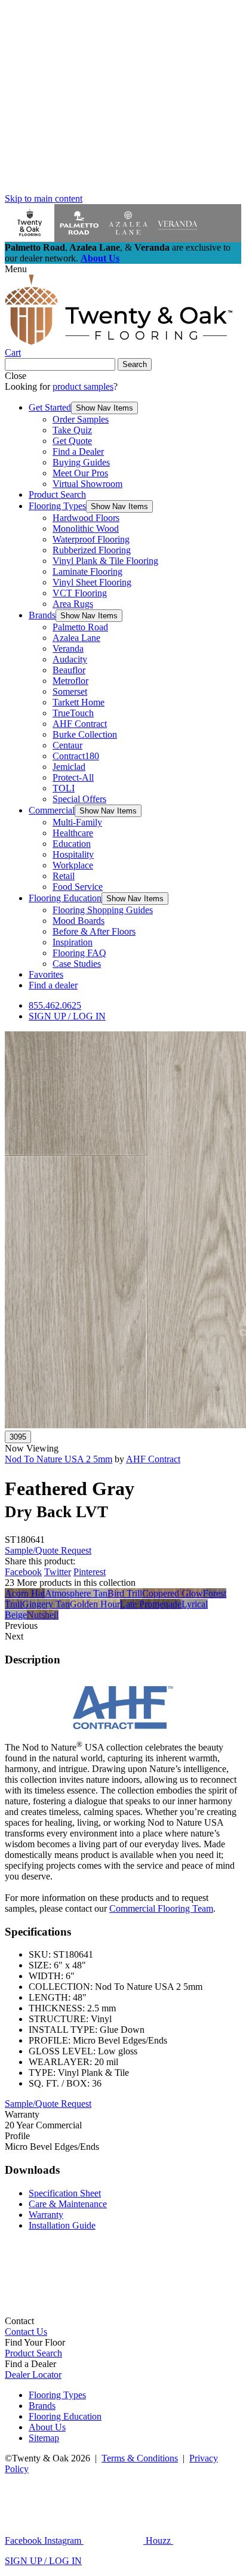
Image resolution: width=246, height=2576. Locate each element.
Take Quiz (72, 430)
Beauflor (69, 670)
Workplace (73, 865)
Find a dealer (53, 985)
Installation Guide (62, 2225)
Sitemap (44, 2438)
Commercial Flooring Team (161, 1908)
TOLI (64, 788)
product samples (83, 386)
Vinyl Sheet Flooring (92, 582)
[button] (104, 408)
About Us (100, 258)
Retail (64, 876)
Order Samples (81, 419)
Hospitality (73, 854)
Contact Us (26, 2332)
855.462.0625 (55, 1005)
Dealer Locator (33, 2375)
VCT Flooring (80, 593)
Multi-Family (77, 822)
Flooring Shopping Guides (103, 910)
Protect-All (73, 777)
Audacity (70, 659)
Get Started (50, 407)
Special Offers (79, 799)
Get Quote (72, 441)
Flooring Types (57, 506)
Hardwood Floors (86, 518)
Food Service (78, 887)
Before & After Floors (94, 931)
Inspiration (73, 942)
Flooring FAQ (79, 953)
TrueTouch (73, 713)
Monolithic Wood (86, 529)
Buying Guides (81, 462)
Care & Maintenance (68, 2204)
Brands (42, 615)
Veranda (68, 648)
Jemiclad (69, 767)
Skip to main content (44, 198)
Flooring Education (65, 898)
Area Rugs (73, 604)
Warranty (46, 2215)
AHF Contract (80, 724)
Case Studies (77, 964)
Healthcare (73, 833)
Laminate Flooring (87, 571)
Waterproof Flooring (91, 539)
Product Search (57, 494)
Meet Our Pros (80, 473)
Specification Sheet (65, 2193)
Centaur (67, 745)
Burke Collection (85, 734)
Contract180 (76, 756)
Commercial (52, 810)
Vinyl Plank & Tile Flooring (105, 561)
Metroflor (70, 681)
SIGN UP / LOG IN (67, 1016)
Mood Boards (79, 921)
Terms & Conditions (140, 2458)
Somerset (70, 691)
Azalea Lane (76, 638)
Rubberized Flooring (92, 550)
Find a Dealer (78, 452)
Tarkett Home (79, 702)
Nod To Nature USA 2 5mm (59, 1459)
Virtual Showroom (87, 484)
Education (72, 844)
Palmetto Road (80, 627)
